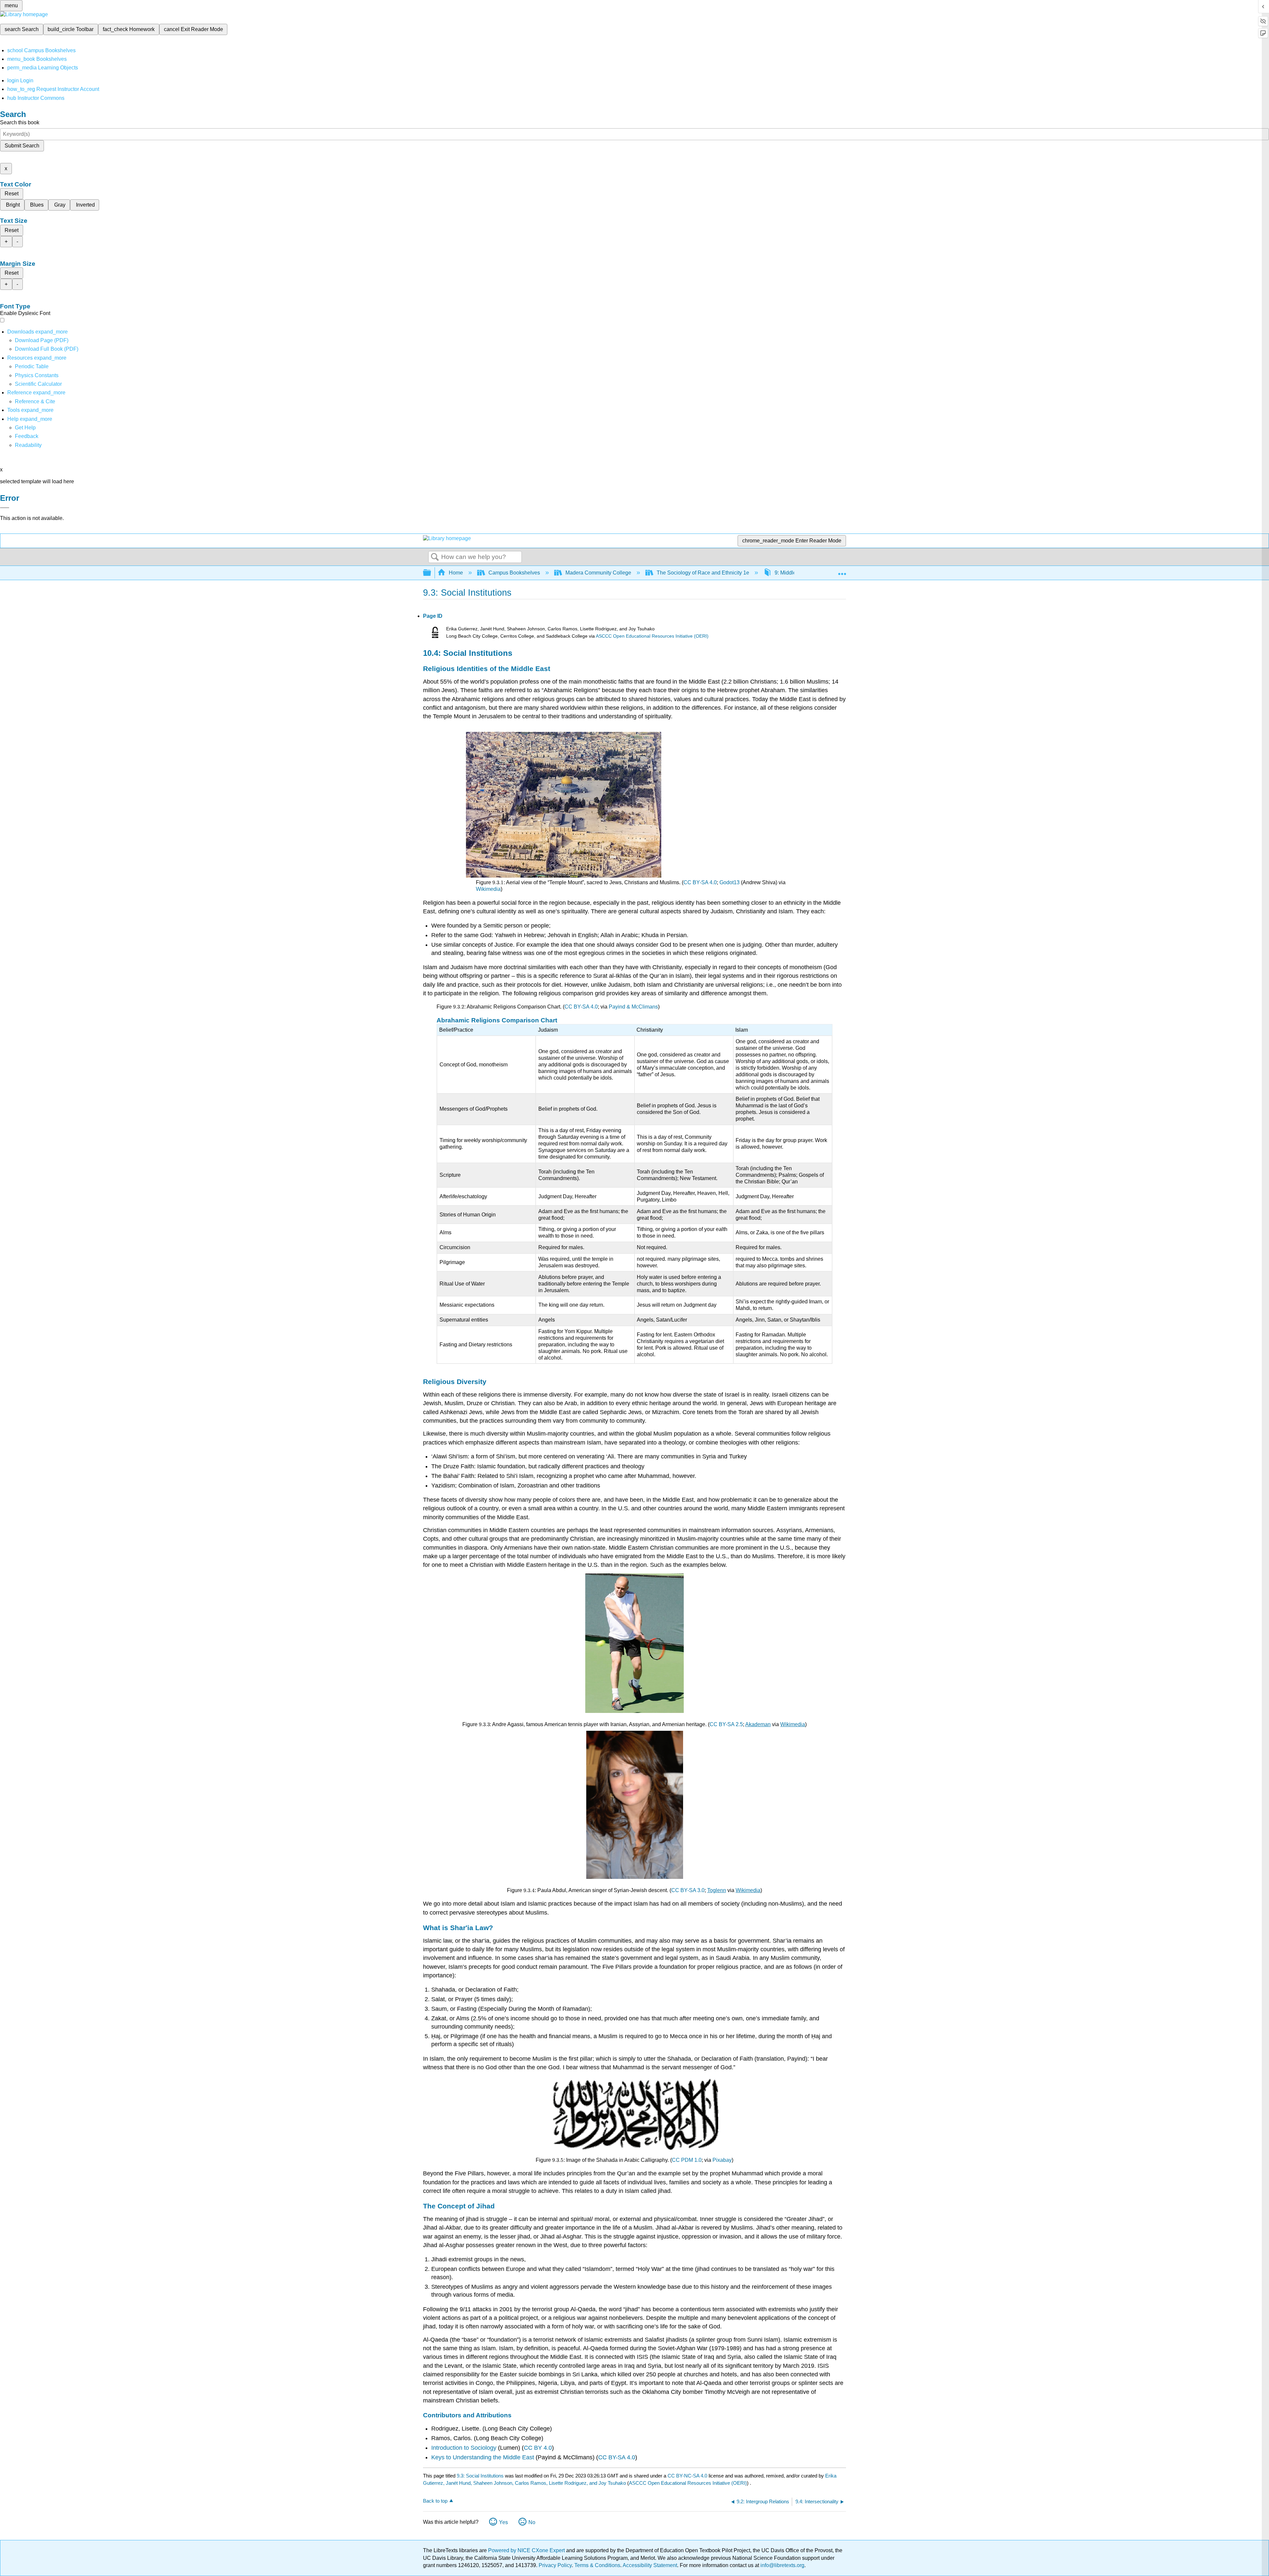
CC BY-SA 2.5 (726, 1724)
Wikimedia (488, 889)
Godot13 (730, 882)
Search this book (20, 122)
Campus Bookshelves (514, 573)
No (532, 2522)
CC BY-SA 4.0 (700, 882)
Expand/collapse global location (842, 571)
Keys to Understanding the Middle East (483, 2457)
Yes (503, 2522)
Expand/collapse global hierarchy (431, 573)
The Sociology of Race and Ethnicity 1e (703, 573)
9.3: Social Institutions (480, 2476)
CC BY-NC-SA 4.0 (687, 2476)
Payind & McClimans (633, 1007)
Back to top (435, 2501)
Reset (12, 194)
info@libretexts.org (782, 2565)
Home (456, 573)
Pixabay (722, 2160)
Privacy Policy (555, 2565)
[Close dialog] (5, 508)
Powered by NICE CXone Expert (527, 2550)
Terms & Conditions (597, 2565)
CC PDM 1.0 (687, 2160)
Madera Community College (598, 573)
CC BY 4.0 (538, 2448)
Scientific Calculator (38, 384)
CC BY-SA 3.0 (688, 1890)
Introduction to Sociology (464, 2448)
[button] (27, 436)
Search (435, 557)
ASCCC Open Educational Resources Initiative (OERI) (652, 636)
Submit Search (22, 146)
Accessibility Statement (650, 2565)
